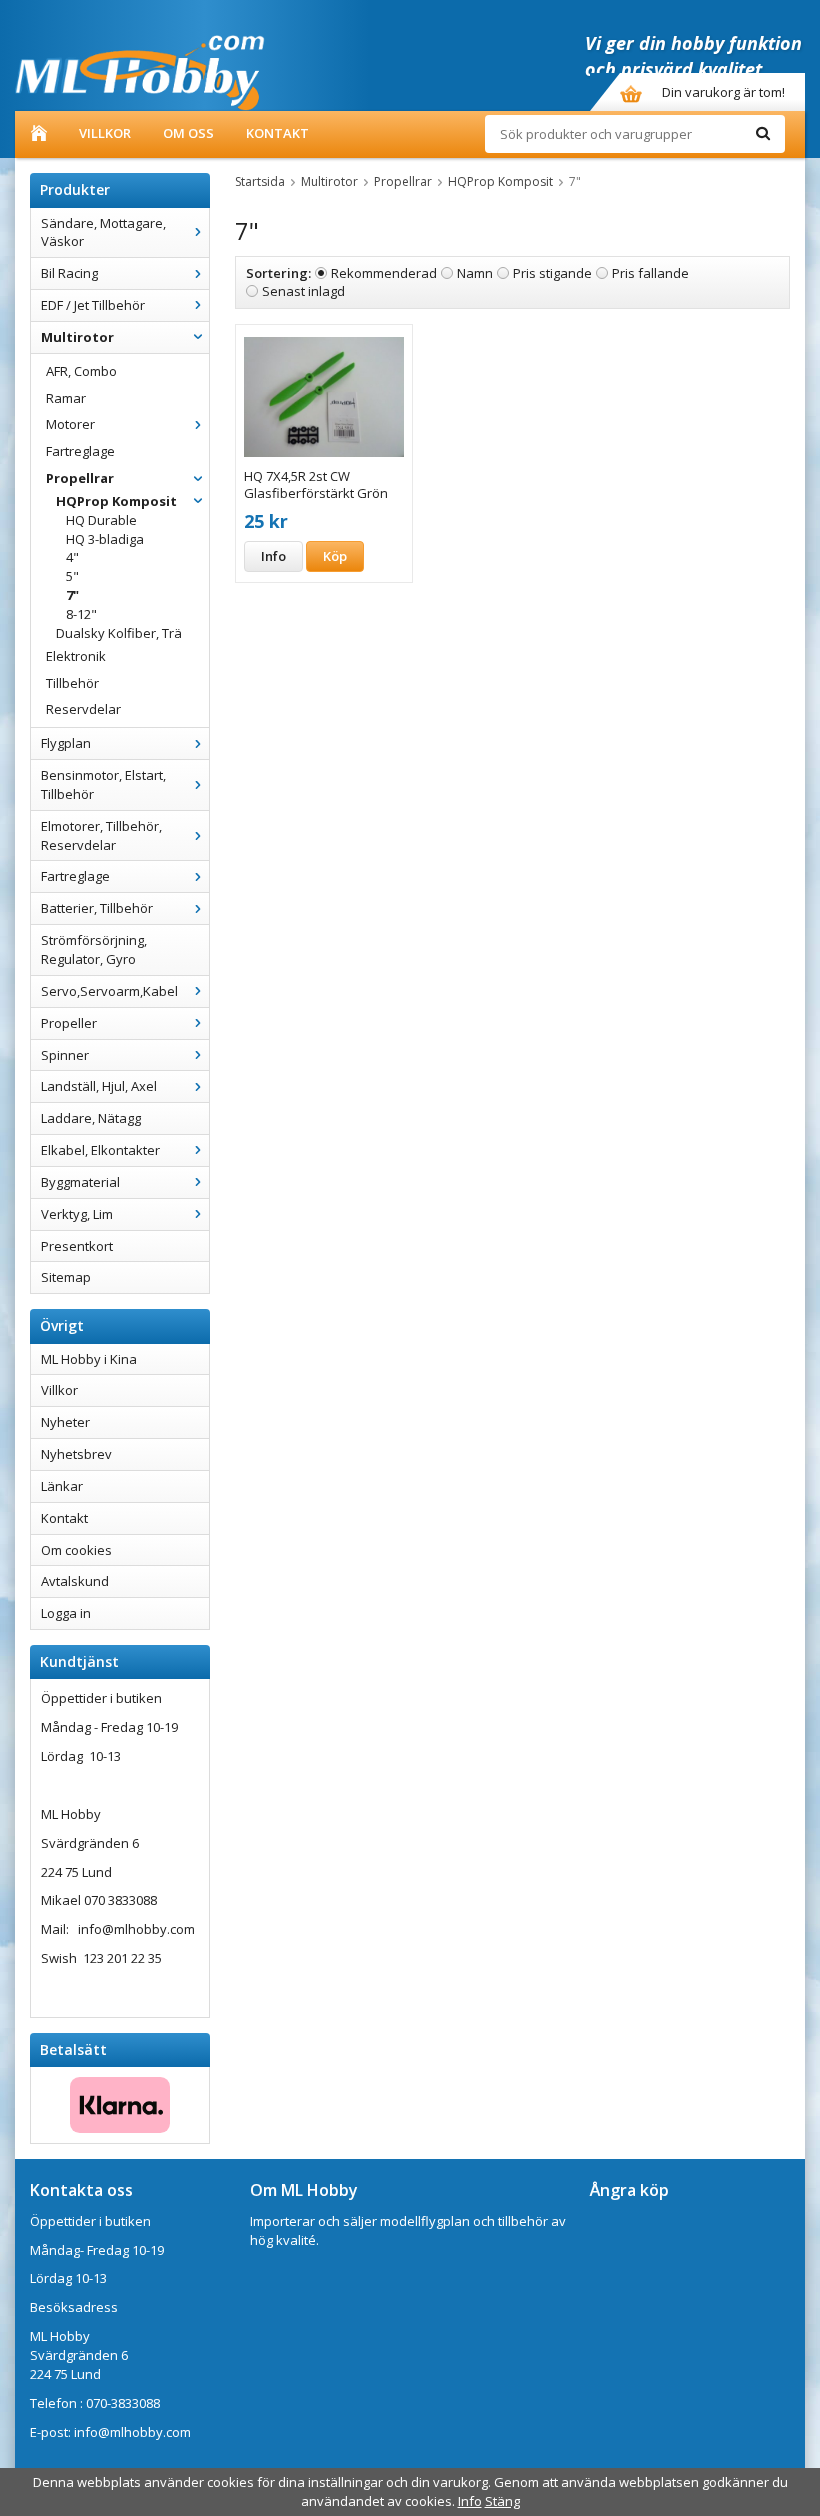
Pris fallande (650, 273)
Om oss (188, 133)
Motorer (70, 424)
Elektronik (76, 656)
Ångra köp (629, 2190)
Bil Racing (69, 273)
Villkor (105, 133)
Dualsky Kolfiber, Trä (119, 633)
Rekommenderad (384, 273)
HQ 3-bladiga (105, 539)
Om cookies (76, 1550)
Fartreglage (80, 451)
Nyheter (65, 1422)
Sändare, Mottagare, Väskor (103, 232)
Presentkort (77, 1246)
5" (72, 576)
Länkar (62, 1486)
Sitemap (66, 1277)
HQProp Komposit (116, 501)
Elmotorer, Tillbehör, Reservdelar (101, 835)
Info (273, 556)
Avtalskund (75, 1581)
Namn (475, 273)
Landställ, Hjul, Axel (99, 1086)
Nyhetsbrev (76, 1454)
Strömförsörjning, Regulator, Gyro (94, 949)
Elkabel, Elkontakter (100, 1150)
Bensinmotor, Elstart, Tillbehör (103, 784)
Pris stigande (552, 273)
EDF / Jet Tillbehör (93, 305)
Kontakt (277, 133)
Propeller (69, 1023)
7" (72, 595)
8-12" (81, 614)
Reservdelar (83, 709)
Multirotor (77, 337)
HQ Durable (101, 520)
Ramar (66, 398)
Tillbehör (72, 683)
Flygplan (66, 743)
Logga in (66, 1613)
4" (72, 557)
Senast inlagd (303, 291)
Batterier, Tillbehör (97, 908)
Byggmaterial (80, 1182)
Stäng (502, 2501)
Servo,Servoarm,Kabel (109, 991)
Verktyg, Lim (77, 1214)
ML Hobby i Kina (89, 1359)
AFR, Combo (81, 371)
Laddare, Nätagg (91, 1118)
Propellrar (80, 478)
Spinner (65, 1055)
